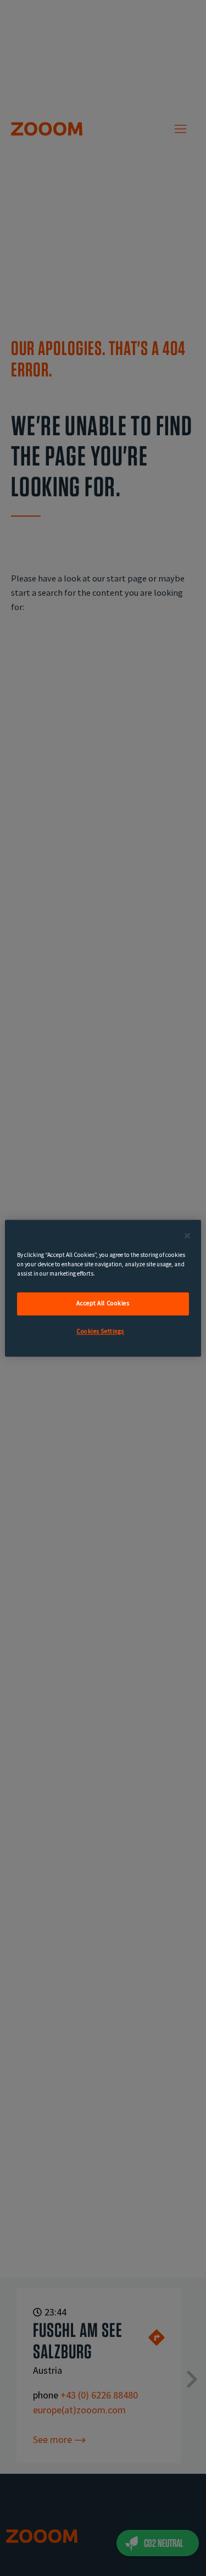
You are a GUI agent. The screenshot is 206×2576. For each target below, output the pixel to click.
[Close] (187, 1236)
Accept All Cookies (103, 1303)
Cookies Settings (100, 1331)
